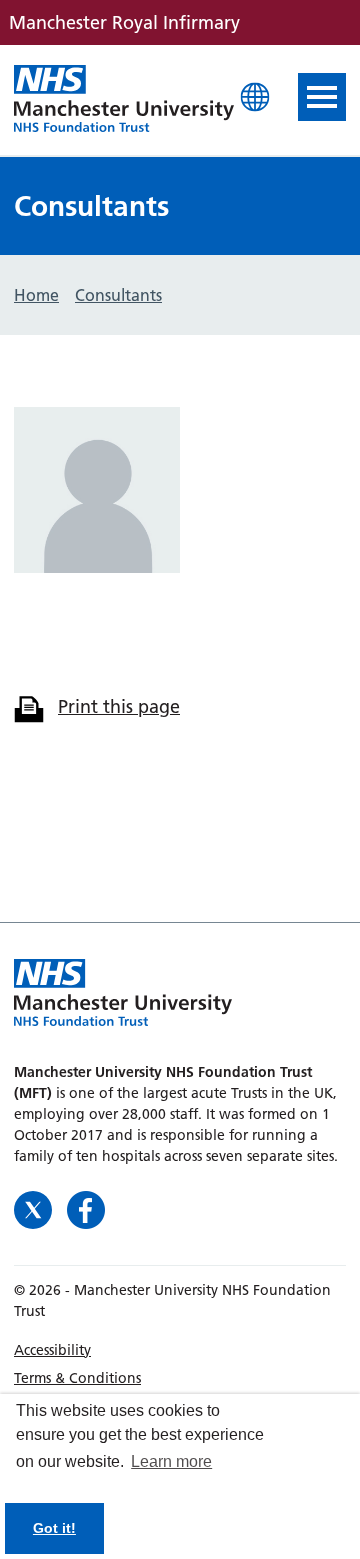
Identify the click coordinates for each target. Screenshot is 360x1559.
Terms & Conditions (77, 1378)
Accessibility (52, 1350)
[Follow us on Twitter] (35, 1207)
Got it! (54, 1528)
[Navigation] (322, 97)
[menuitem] (180, 1350)
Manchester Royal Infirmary (124, 100)
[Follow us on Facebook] (86, 1207)
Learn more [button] (171, 1461)
